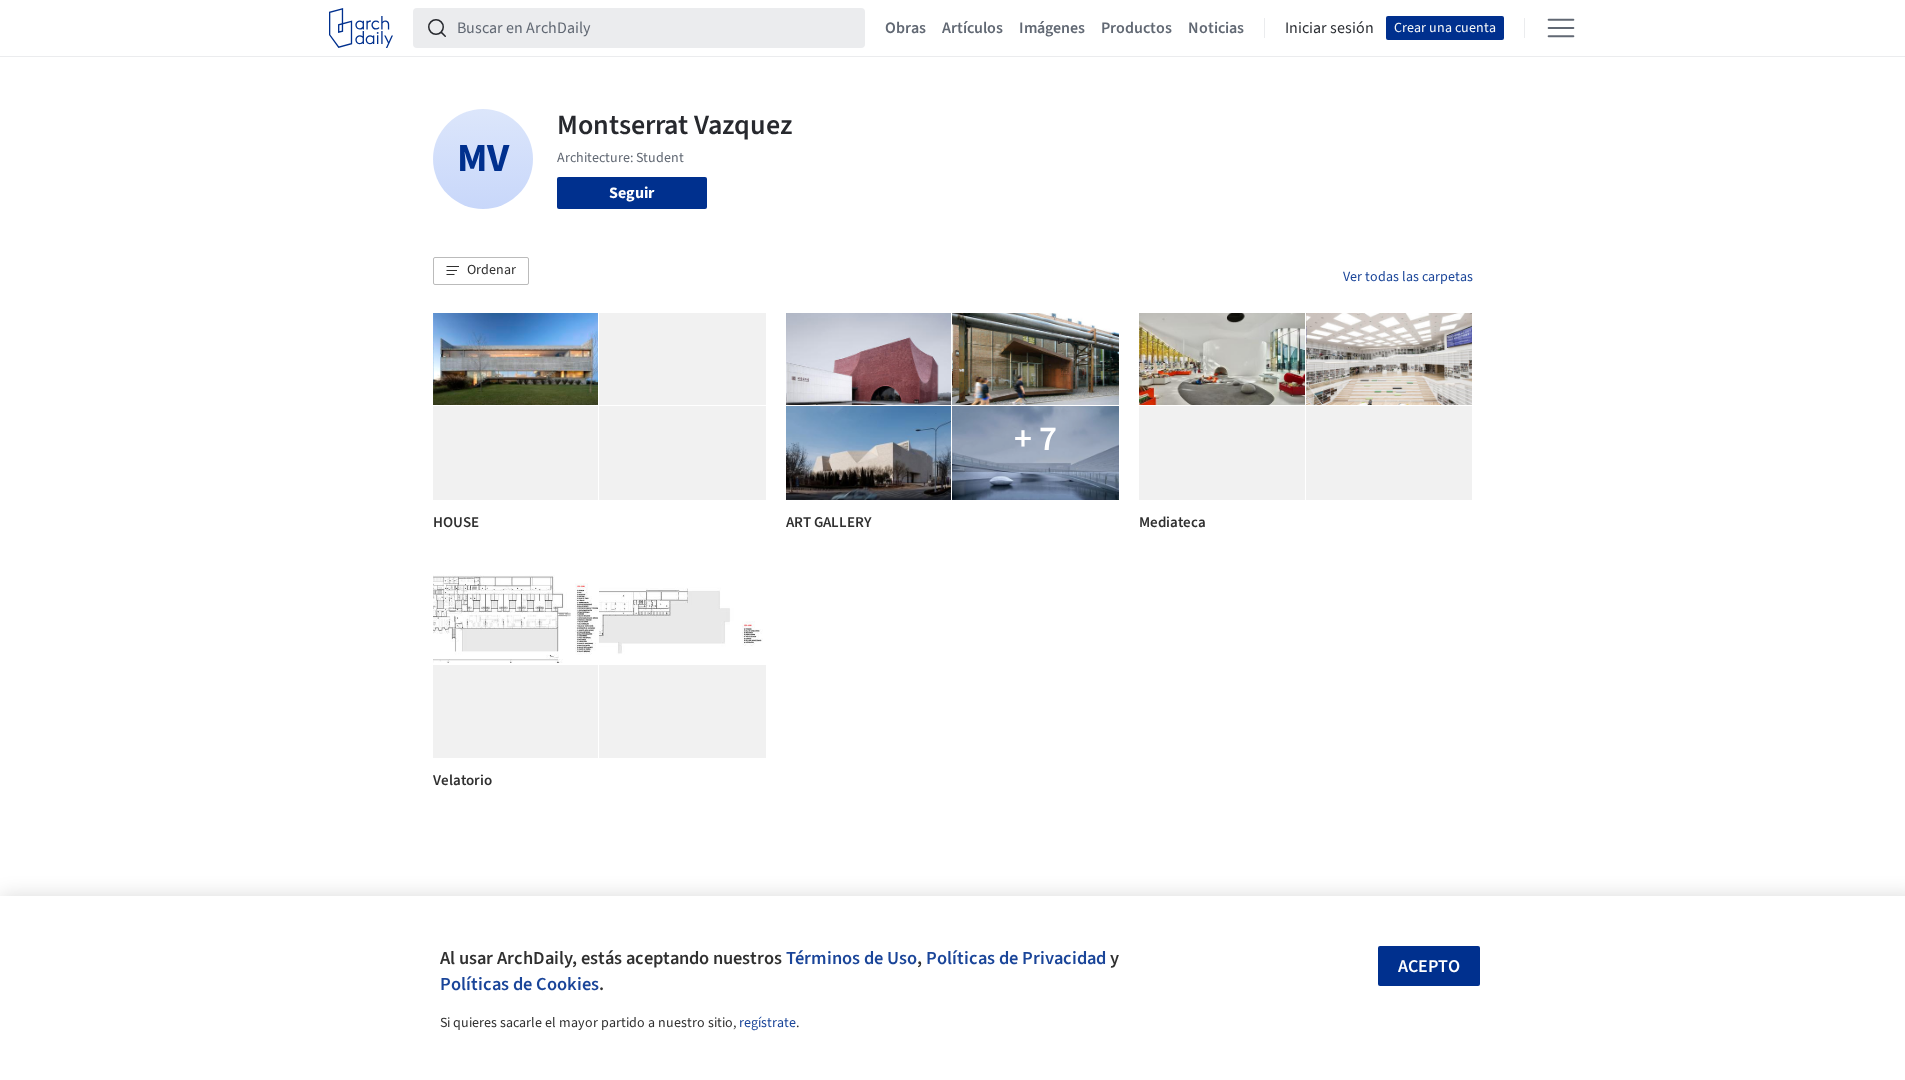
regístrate (767, 1023)
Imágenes (1052, 28)
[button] (481, 271)
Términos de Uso (851, 958)
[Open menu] (1561, 28)
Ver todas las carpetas (1408, 277)
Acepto (1429, 966)
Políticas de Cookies (519, 984)
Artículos (972, 28)
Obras (905, 28)
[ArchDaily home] (361, 28)
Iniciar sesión (1329, 28)
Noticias (1216, 28)
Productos (1136, 28)
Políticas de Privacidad (1016, 958)
